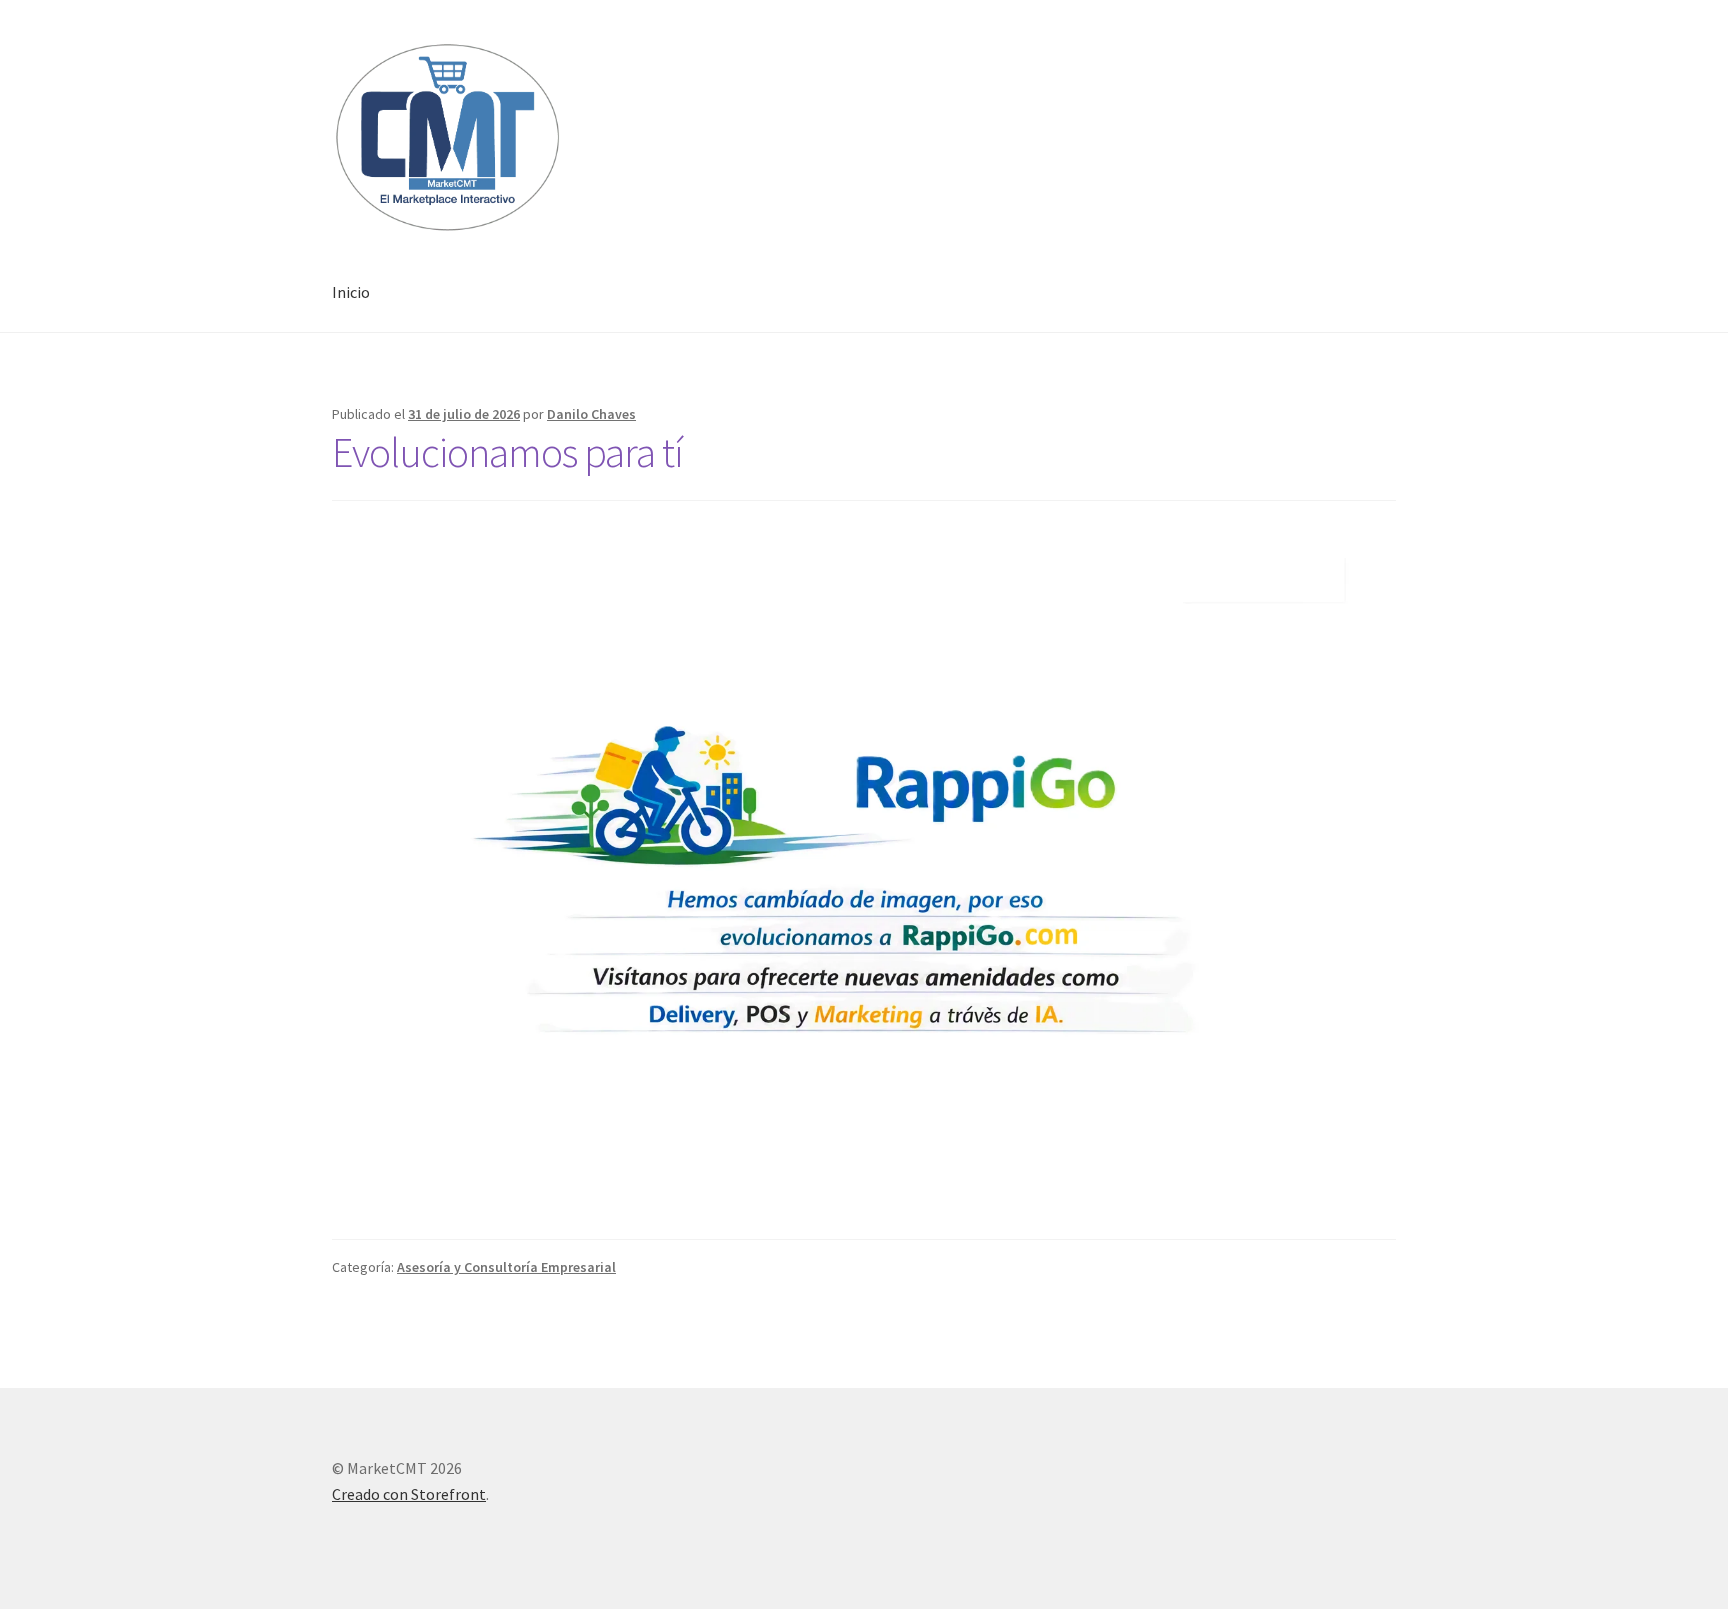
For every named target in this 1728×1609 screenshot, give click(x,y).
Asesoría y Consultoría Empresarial (506, 1267)
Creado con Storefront (409, 1494)
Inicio (351, 292)
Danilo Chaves (591, 414)
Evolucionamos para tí (507, 452)
